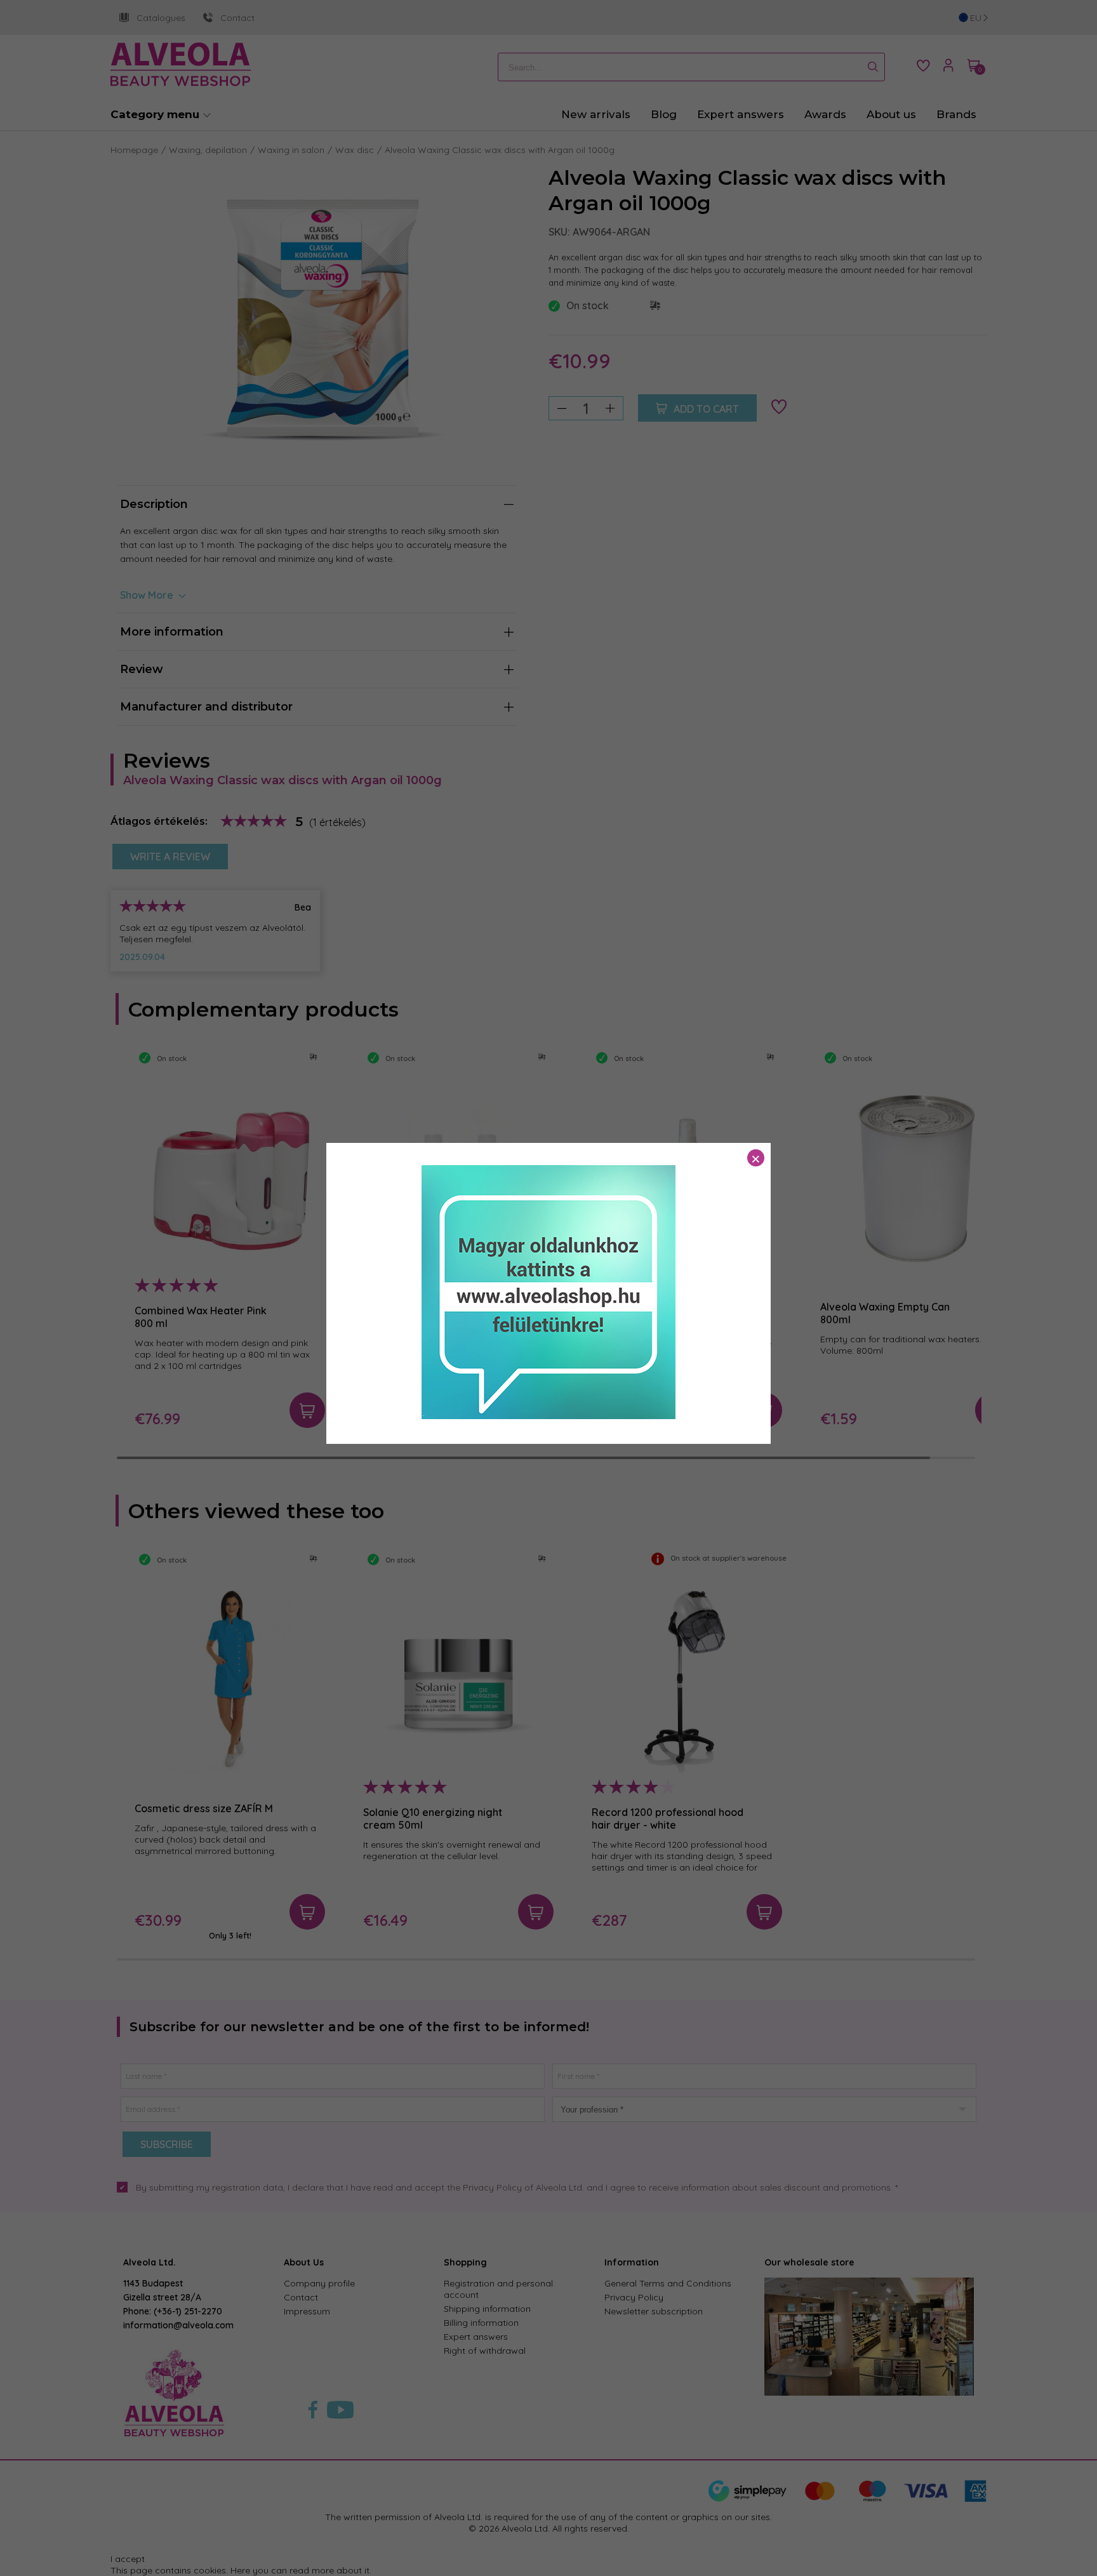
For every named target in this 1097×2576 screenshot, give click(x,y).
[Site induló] (548, 1416)
